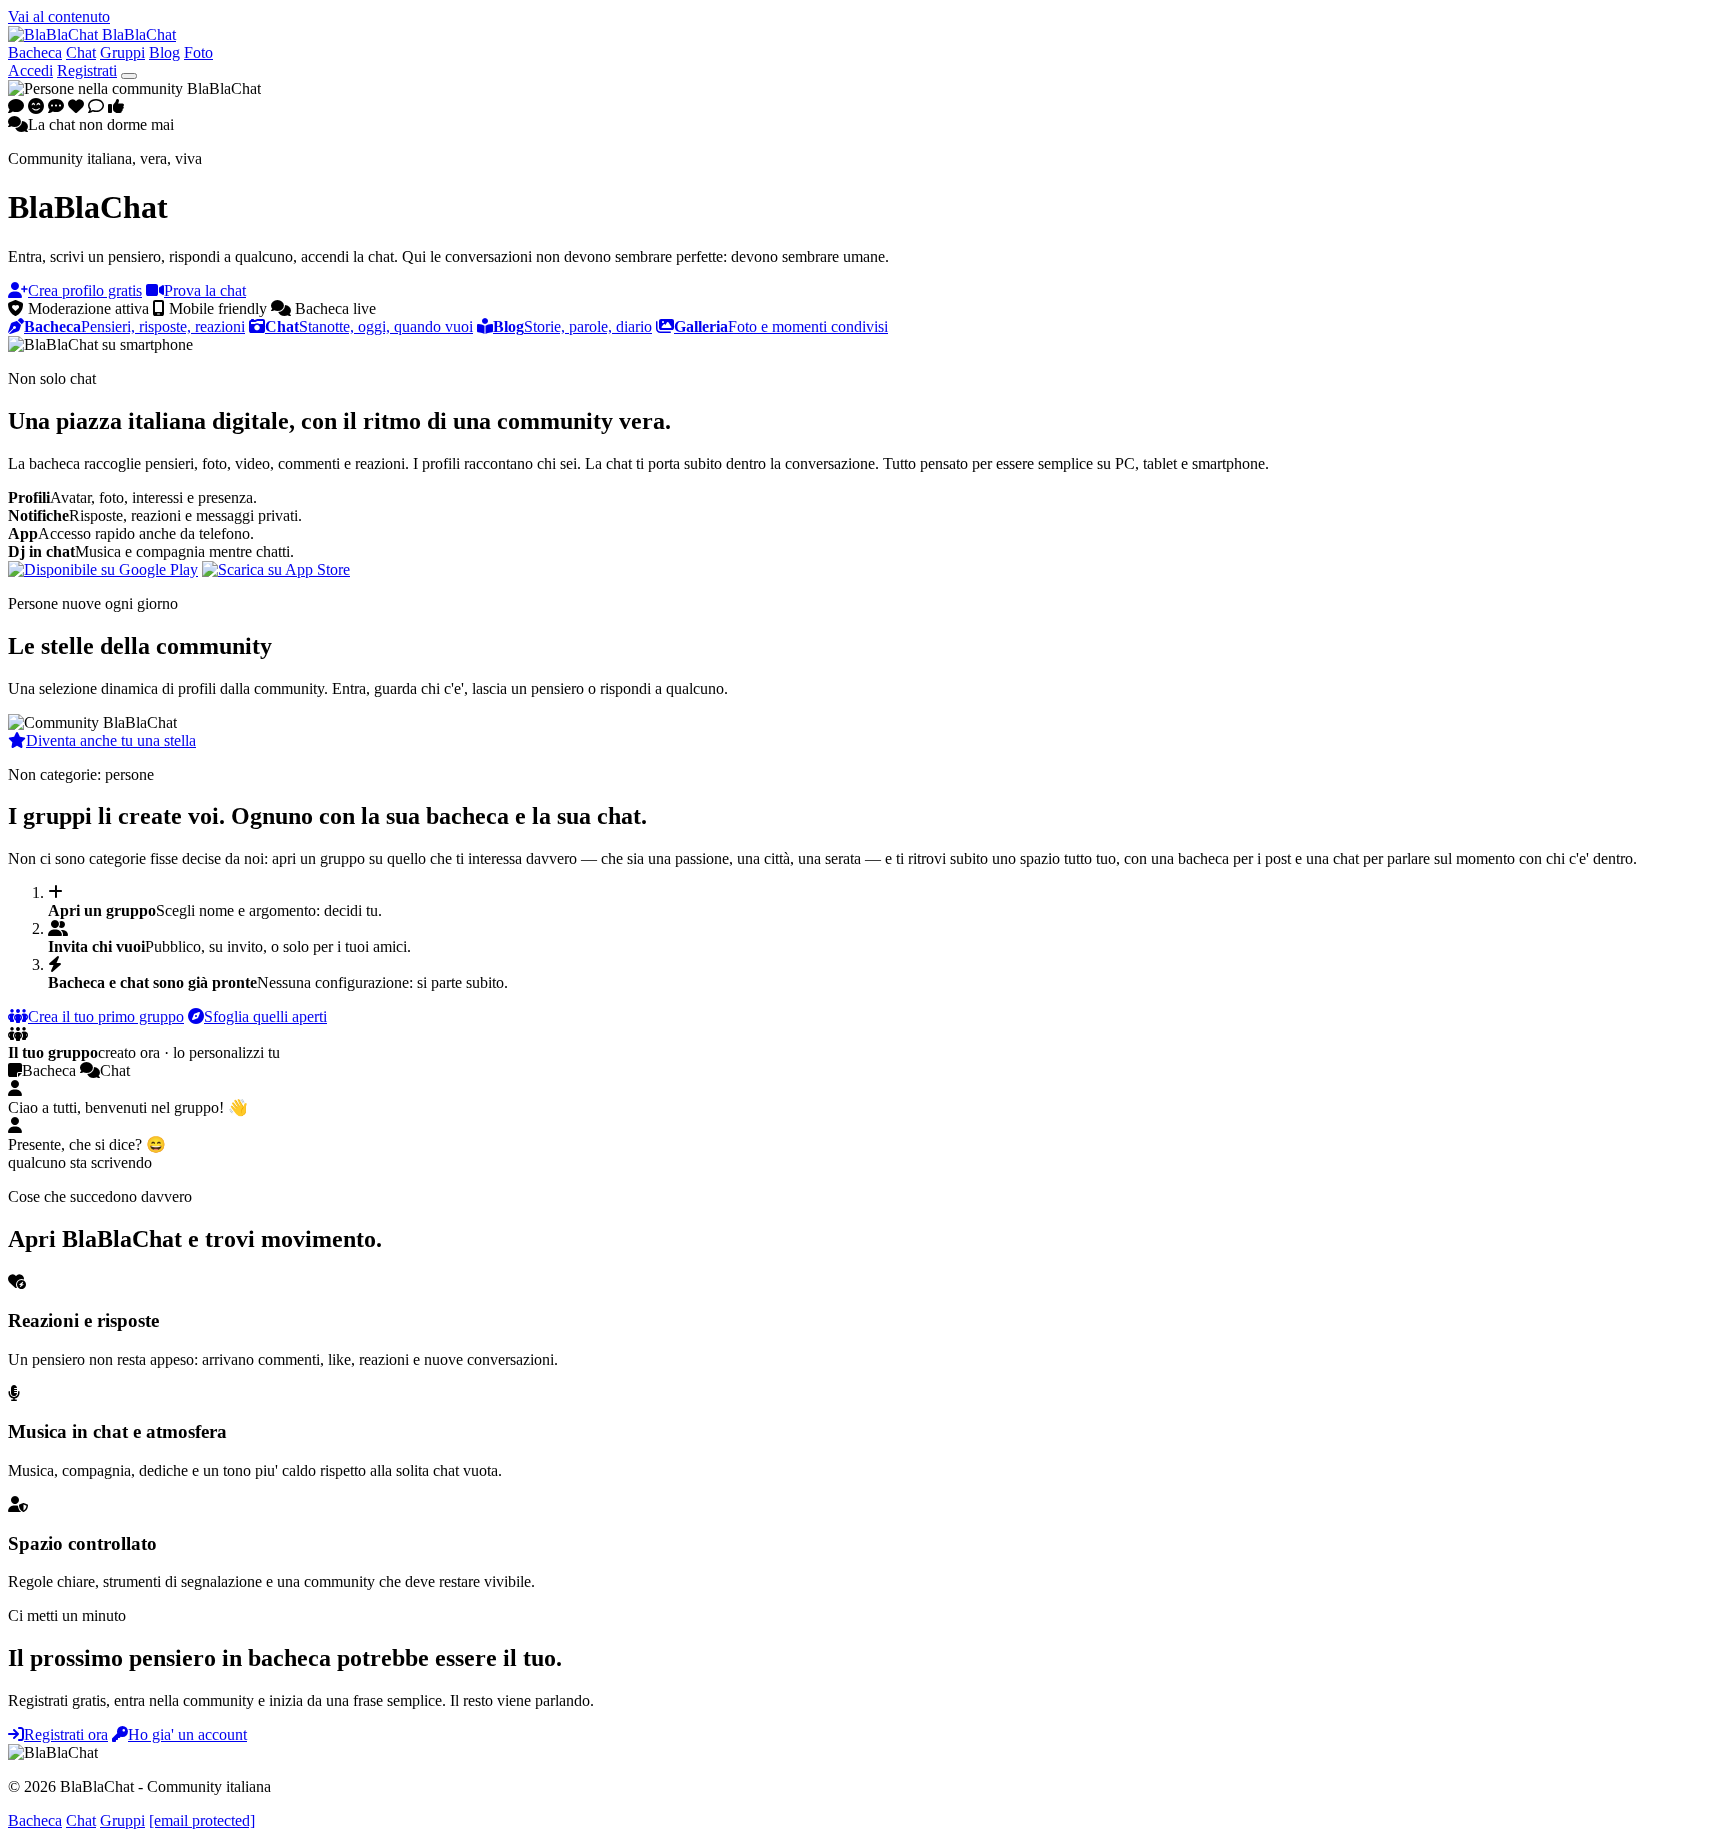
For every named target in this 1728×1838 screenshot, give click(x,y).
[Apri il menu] (129, 76)
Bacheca (35, 52)
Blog (164, 52)
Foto (198, 52)
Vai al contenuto (59, 16)
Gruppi (122, 52)
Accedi (30, 70)
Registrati (87, 70)
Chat (81, 52)
